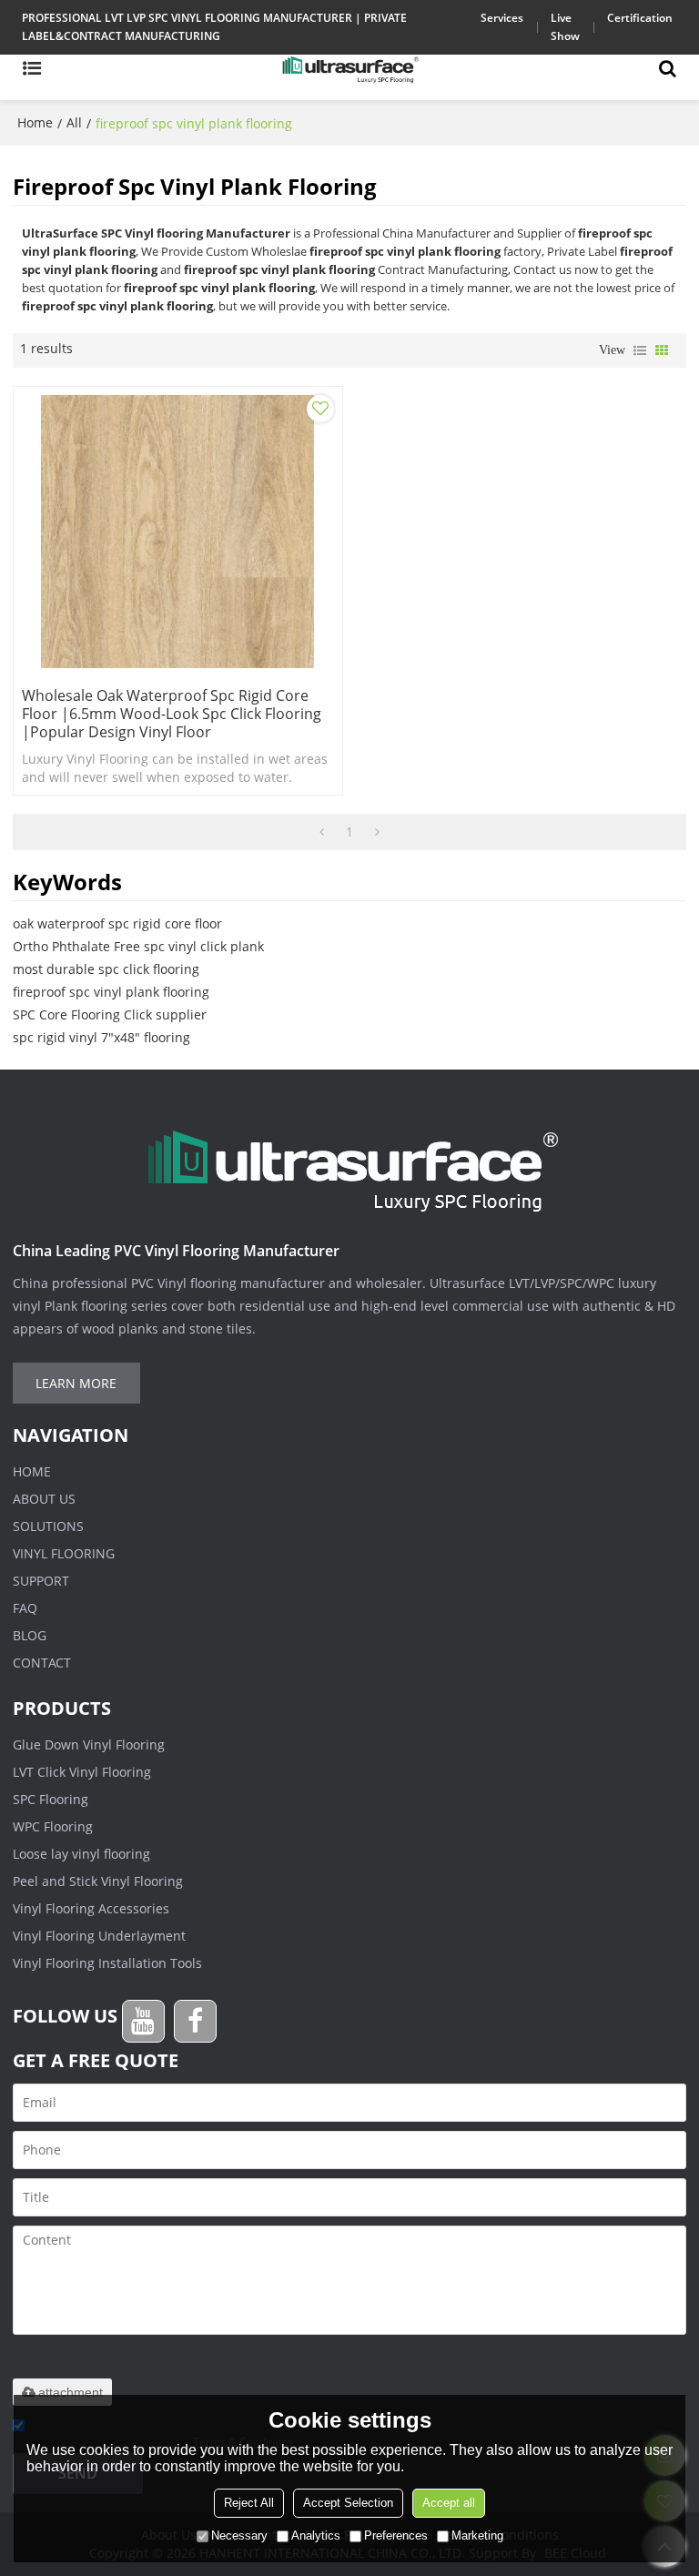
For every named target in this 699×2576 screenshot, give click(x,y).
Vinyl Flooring (64, 1553)
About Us (44, 1499)
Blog (30, 1635)
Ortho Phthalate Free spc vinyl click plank (138, 946)
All (74, 122)
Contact (42, 1663)
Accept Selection (348, 2503)
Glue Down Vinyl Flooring (89, 1744)
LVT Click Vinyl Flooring (82, 1772)
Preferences (396, 2535)
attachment (71, 2392)
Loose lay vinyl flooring (81, 1854)
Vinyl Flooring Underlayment (99, 1936)
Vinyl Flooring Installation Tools (107, 1963)
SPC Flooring (51, 1799)
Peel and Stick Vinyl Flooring (98, 1881)
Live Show (565, 27)
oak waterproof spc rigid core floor (117, 923)
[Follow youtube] (143, 2021)
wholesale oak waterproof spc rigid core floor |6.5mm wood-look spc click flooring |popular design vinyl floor (172, 714)
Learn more (76, 1383)
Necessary (239, 2535)
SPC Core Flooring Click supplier (110, 1014)
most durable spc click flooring (106, 969)
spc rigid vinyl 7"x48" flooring (101, 1037)
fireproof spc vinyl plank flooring (111, 992)
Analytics (316, 2535)
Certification (640, 18)
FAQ (25, 1608)
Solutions (48, 1526)
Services (502, 18)
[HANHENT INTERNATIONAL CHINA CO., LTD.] (349, 68)
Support (41, 1581)
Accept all (449, 2503)
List (640, 350)
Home (35, 122)
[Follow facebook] (195, 2021)
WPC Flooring (53, 1826)
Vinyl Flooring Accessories (91, 1908)
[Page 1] (322, 832)
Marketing (477, 2535)
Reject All (249, 2503)
